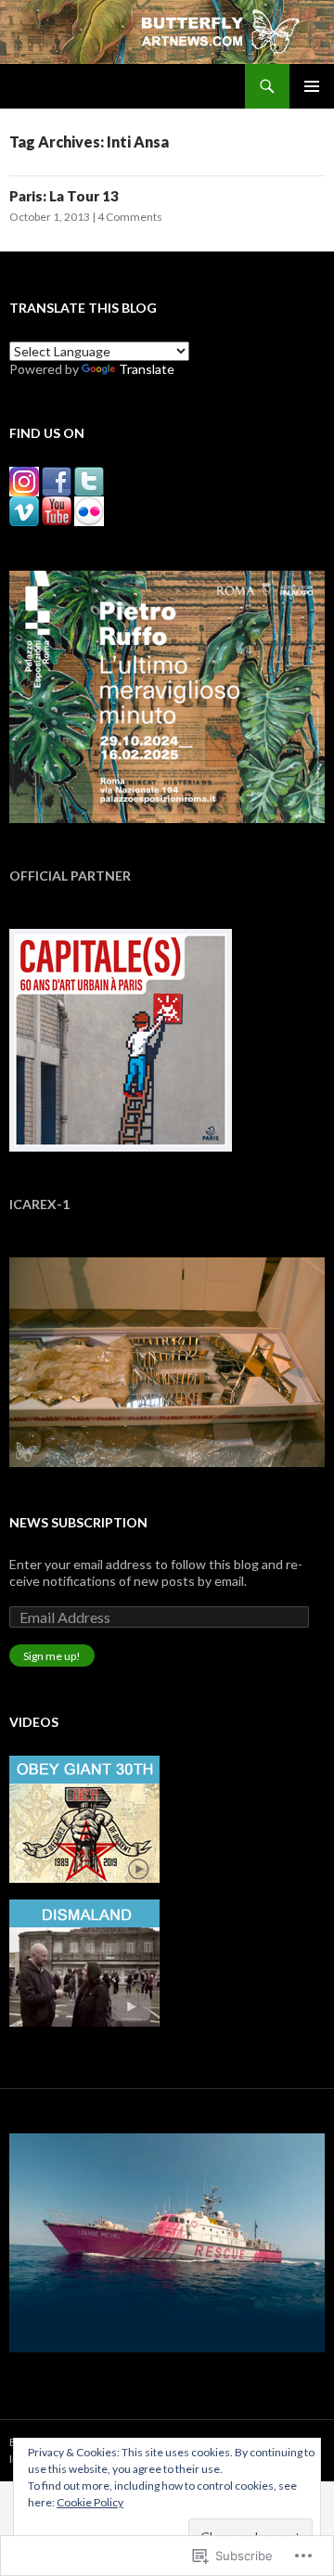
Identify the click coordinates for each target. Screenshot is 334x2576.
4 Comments (130, 217)
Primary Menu (312, 86)
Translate (147, 369)
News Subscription (78, 1522)
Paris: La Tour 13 (64, 196)
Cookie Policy (90, 2502)
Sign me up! (52, 1656)
